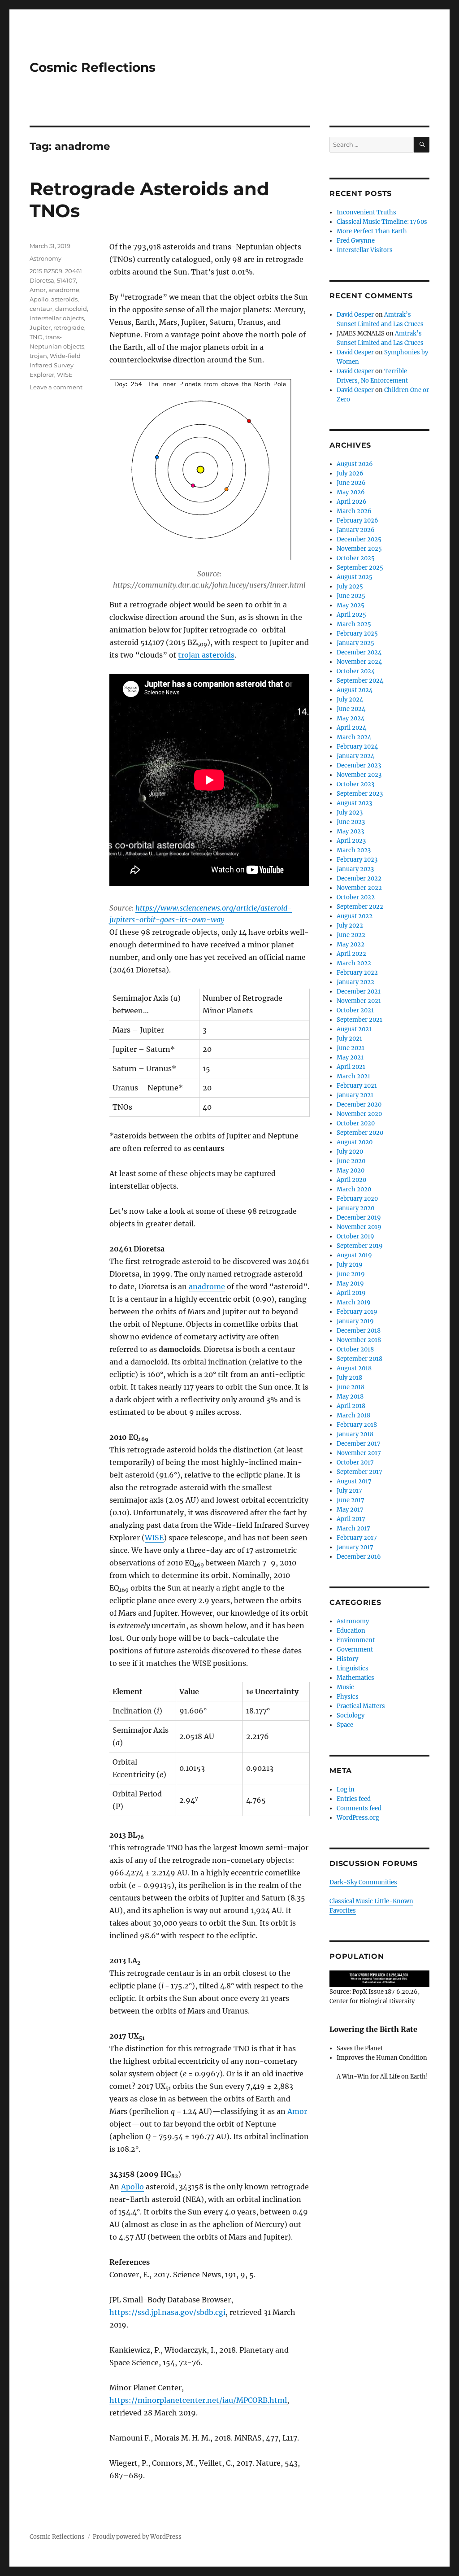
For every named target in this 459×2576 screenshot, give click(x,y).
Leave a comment (56, 387)
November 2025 (359, 549)
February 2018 (357, 1425)
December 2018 (359, 1331)
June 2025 (351, 596)
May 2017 (350, 1510)
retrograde (69, 327)
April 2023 (351, 841)
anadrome (207, 1286)
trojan (38, 356)
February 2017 (357, 1538)
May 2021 (350, 1057)
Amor (297, 2111)
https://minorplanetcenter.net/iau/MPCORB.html (198, 2400)
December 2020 (359, 1105)
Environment (356, 1640)
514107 (66, 280)
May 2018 (350, 1397)
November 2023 (359, 775)
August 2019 (354, 1255)
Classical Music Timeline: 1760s (382, 222)
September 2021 (359, 1020)
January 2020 (355, 1208)
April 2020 (351, 1180)
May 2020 (351, 1170)
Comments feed (359, 1808)
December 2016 (359, 1557)
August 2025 (355, 577)
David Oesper (355, 315)
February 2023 (357, 860)
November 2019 (359, 1227)
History (347, 1659)
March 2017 (353, 1528)
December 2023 (359, 765)
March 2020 (354, 1189)
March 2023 (354, 850)
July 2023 (350, 813)
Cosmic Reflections (93, 67)
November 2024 (359, 662)
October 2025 (356, 558)
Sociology (351, 1715)
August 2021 (354, 1029)
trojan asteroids (206, 655)
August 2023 (354, 803)
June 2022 (351, 935)
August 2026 (355, 464)
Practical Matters (361, 1706)
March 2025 (354, 624)
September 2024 (360, 681)
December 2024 (359, 652)
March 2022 (354, 963)
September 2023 (360, 794)
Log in (346, 1789)
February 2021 (357, 1086)
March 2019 (354, 1302)
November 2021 (359, 1001)
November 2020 (359, 1114)
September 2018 (359, 1359)
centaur (41, 309)
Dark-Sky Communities (363, 1882)
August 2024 (355, 690)
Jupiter (40, 327)
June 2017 (351, 1500)
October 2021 (355, 1010)
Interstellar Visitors (365, 250)
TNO (36, 337)
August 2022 (355, 916)
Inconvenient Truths (366, 212)
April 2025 (351, 615)
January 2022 (355, 982)
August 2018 (354, 1368)
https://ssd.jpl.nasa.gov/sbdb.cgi (167, 2312)
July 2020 (350, 1152)
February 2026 (357, 521)
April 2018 (351, 1406)
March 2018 (353, 1415)
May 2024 (351, 718)
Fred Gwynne (356, 241)
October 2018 (355, 1349)
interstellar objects (57, 318)
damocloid (71, 309)
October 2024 (356, 671)
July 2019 (350, 1265)
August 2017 (354, 1481)
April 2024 (351, 728)
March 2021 (353, 1076)
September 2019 (360, 1246)
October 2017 (355, 1462)
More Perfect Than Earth (372, 231)
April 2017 (351, 1519)
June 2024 (351, 709)
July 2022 (350, 926)
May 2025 (351, 605)
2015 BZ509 (46, 271)
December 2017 (359, 1444)
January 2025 (355, 643)
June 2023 (351, 822)
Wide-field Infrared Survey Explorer (55, 365)
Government (355, 1650)
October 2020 (356, 1123)
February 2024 (357, 747)
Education (351, 1631)
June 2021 (351, 1048)
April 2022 (351, 954)
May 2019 (350, 1284)
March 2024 (354, 737)
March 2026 (354, 511)
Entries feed (354, 1799)
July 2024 (350, 700)
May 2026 (351, 492)
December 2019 (359, 1218)
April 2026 (352, 502)
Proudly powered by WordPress (137, 2537)
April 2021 (351, 1067)
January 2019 (355, 1321)
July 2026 (350, 473)
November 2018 (359, 1340)
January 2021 (355, 1095)
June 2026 (351, 483)
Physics (348, 1697)
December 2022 (359, 878)
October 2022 (356, 897)
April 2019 (351, 1293)
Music (345, 1687)
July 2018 (349, 1378)
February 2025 (357, 634)
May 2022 (351, 944)
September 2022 (360, 907)
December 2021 (359, 992)
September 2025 (360, 568)
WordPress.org (358, 1818)
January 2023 (355, 869)
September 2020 (360, 1133)
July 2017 (349, 1491)
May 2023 (350, 831)
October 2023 (355, 784)
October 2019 (355, 1236)
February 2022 (357, 973)
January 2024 (355, 756)
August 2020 (355, 1142)
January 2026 (356, 530)
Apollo (132, 2187)
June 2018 (351, 1387)
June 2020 (351, 1161)
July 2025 (350, 586)
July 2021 (349, 1039)
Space (345, 1725)
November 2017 (359, 1453)
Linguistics (353, 1668)
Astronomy (45, 258)
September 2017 (359, 1472)
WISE (154, 1538)
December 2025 (359, 539)
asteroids (64, 299)
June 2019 (351, 1274)
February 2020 (357, 1199)
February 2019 (357, 1312)
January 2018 (355, 1434)
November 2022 (359, 888)
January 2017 (355, 1547)
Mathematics (355, 1678)
